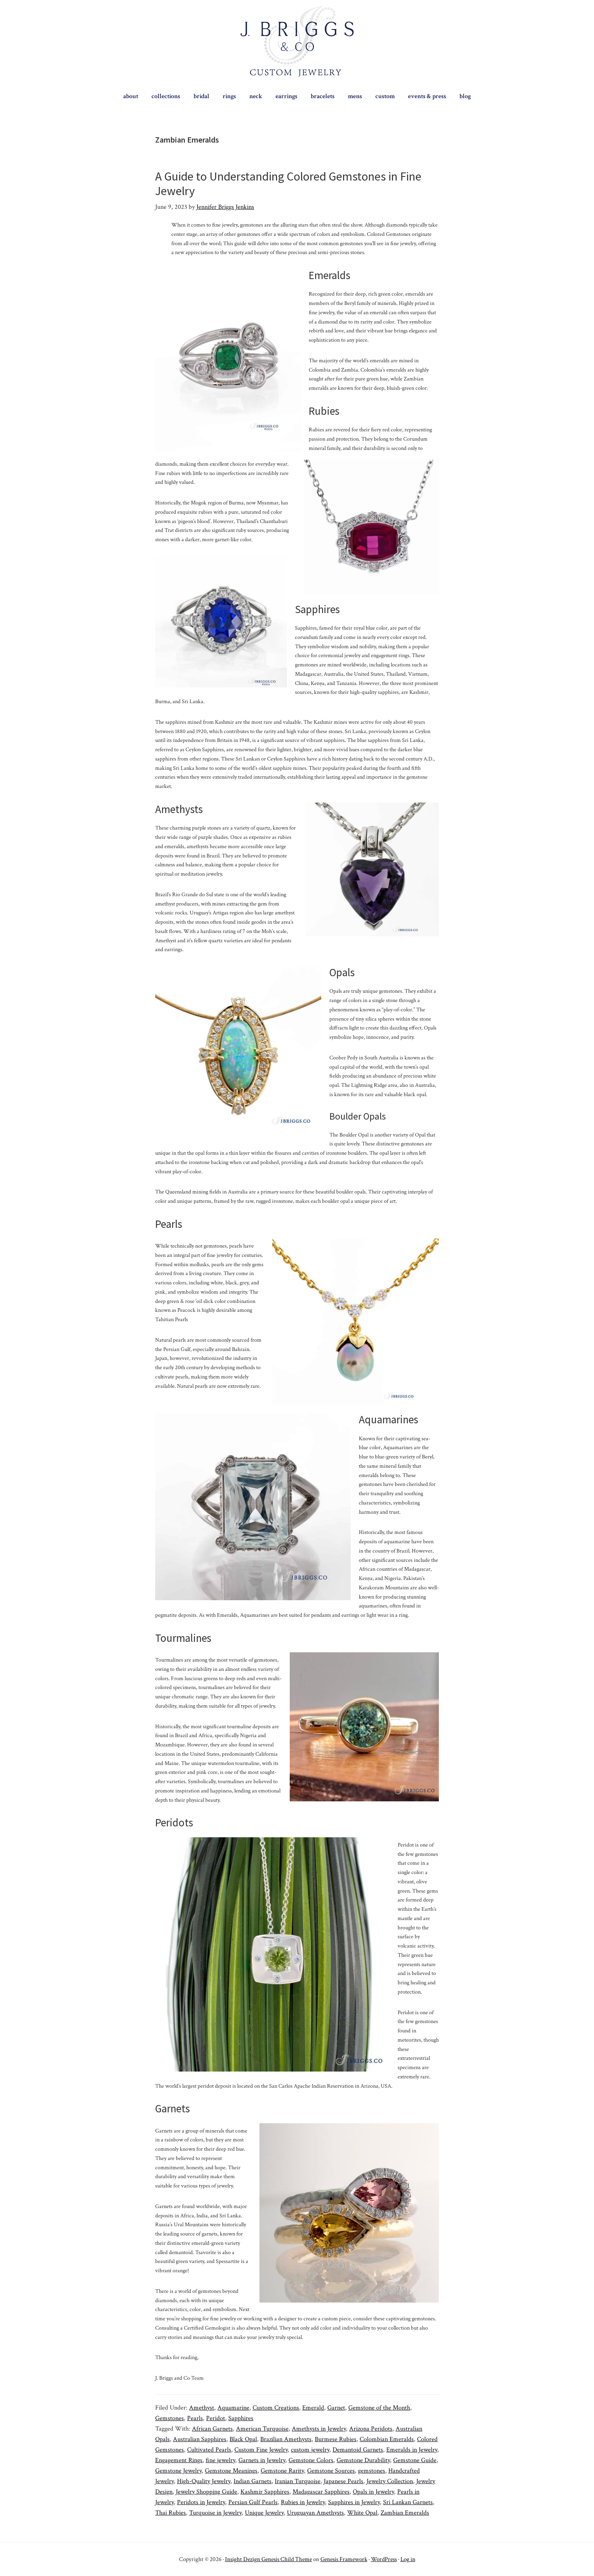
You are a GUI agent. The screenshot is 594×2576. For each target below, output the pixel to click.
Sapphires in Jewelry (354, 2502)
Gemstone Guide (415, 2460)
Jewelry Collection (390, 2481)
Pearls (195, 2418)
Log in (408, 2559)
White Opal (362, 2513)
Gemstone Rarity (282, 2471)
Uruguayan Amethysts (315, 2513)
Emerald (313, 2408)
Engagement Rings (179, 2460)
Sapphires (241, 2418)
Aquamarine (233, 2408)
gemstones (372, 2471)
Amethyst (202, 2408)
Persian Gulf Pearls (253, 2502)
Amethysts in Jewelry (319, 2429)
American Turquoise (262, 2429)
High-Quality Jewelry (204, 2481)
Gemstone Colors (311, 2460)
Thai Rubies (171, 2513)
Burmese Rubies (336, 2439)
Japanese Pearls (343, 2481)
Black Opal (243, 2439)
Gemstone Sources (331, 2471)
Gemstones (170, 2418)
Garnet (336, 2408)
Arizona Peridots (371, 2429)
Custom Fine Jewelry (261, 2450)
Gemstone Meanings (231, 2471)
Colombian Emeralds (387, 2439)
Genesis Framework (344, 2559)
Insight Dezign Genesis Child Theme (269, 2559)
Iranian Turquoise (298, 2481)
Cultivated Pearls (209, 2450)
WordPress (384, 2559)
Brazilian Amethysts (286, 2439)
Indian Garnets (253, 2481)
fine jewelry (220, 2460)
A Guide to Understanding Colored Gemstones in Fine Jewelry (288, 183)
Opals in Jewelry (373, 2492)
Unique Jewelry (264, 2513)
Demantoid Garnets (358, 2450)
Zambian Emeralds (405, 2513)
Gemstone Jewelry (178, 2471)
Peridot (216, 2418)
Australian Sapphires (200, 2439)
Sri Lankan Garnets (408, 2502)
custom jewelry (310, 2450)
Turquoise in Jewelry (215, 2513)
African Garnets (212, 2429)
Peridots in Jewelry (201, 2502)
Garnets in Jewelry (262, 2460)
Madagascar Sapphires (321, 2492)
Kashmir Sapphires (265, 2492)
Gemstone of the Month (379, 2408)
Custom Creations (276, 2408)
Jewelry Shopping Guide (206, 2492)
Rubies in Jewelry (303, 2502)
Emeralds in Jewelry (412, 2450)
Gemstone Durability (363, 2460)
